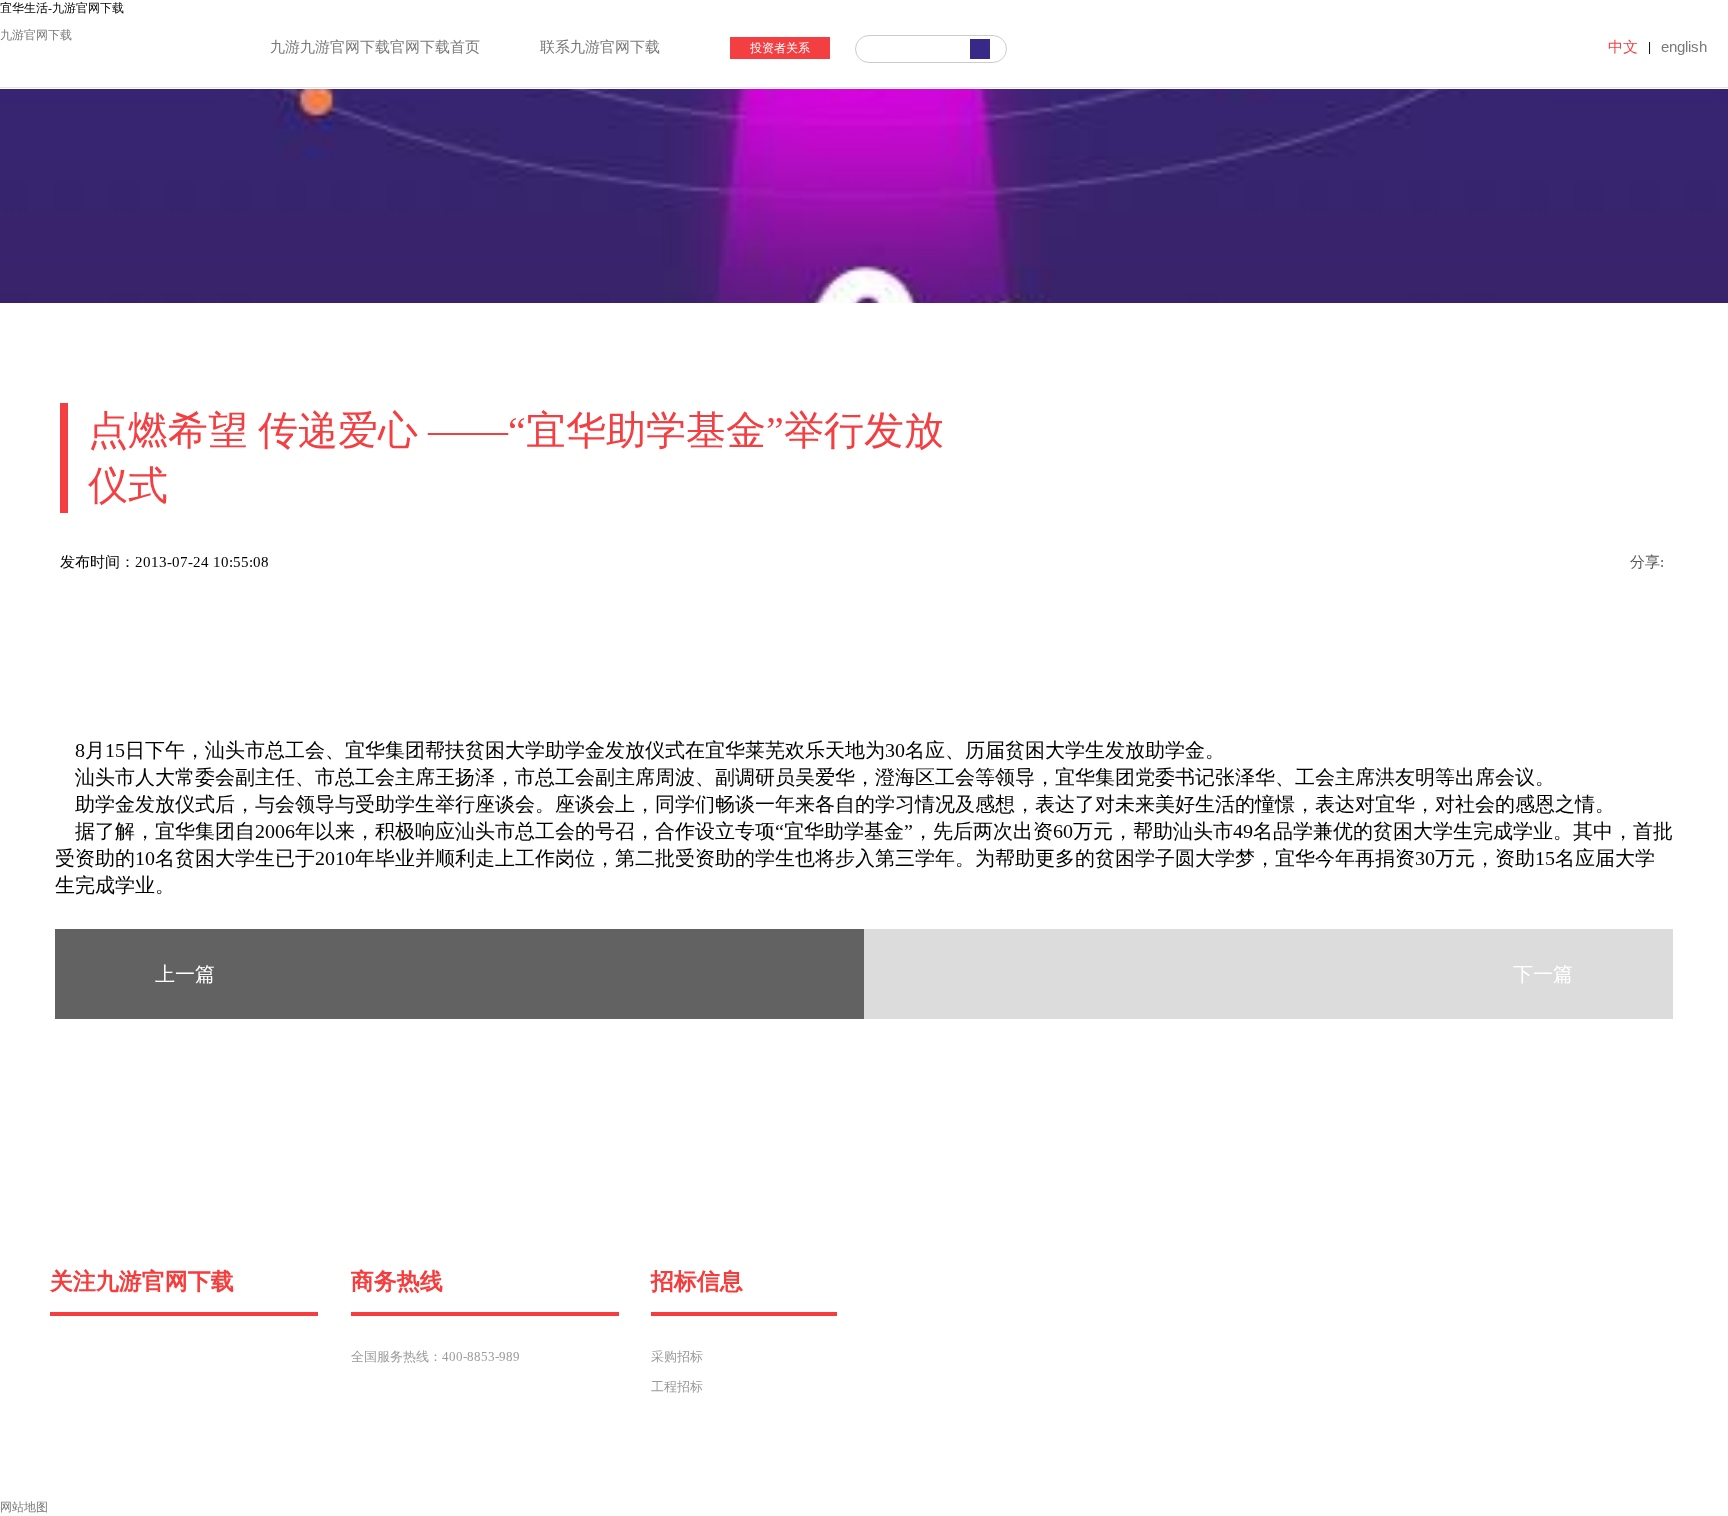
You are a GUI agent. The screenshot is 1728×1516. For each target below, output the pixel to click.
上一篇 (185, 974)
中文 (1623, 46)
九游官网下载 (36, 35)
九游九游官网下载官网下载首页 (375, 47)
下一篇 (1543, 974)
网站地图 (24, 1507)
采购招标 (677, 1356)
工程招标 (677, 1386)
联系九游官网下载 (600, 47)
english (1684, 46)
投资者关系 (780, 48)
